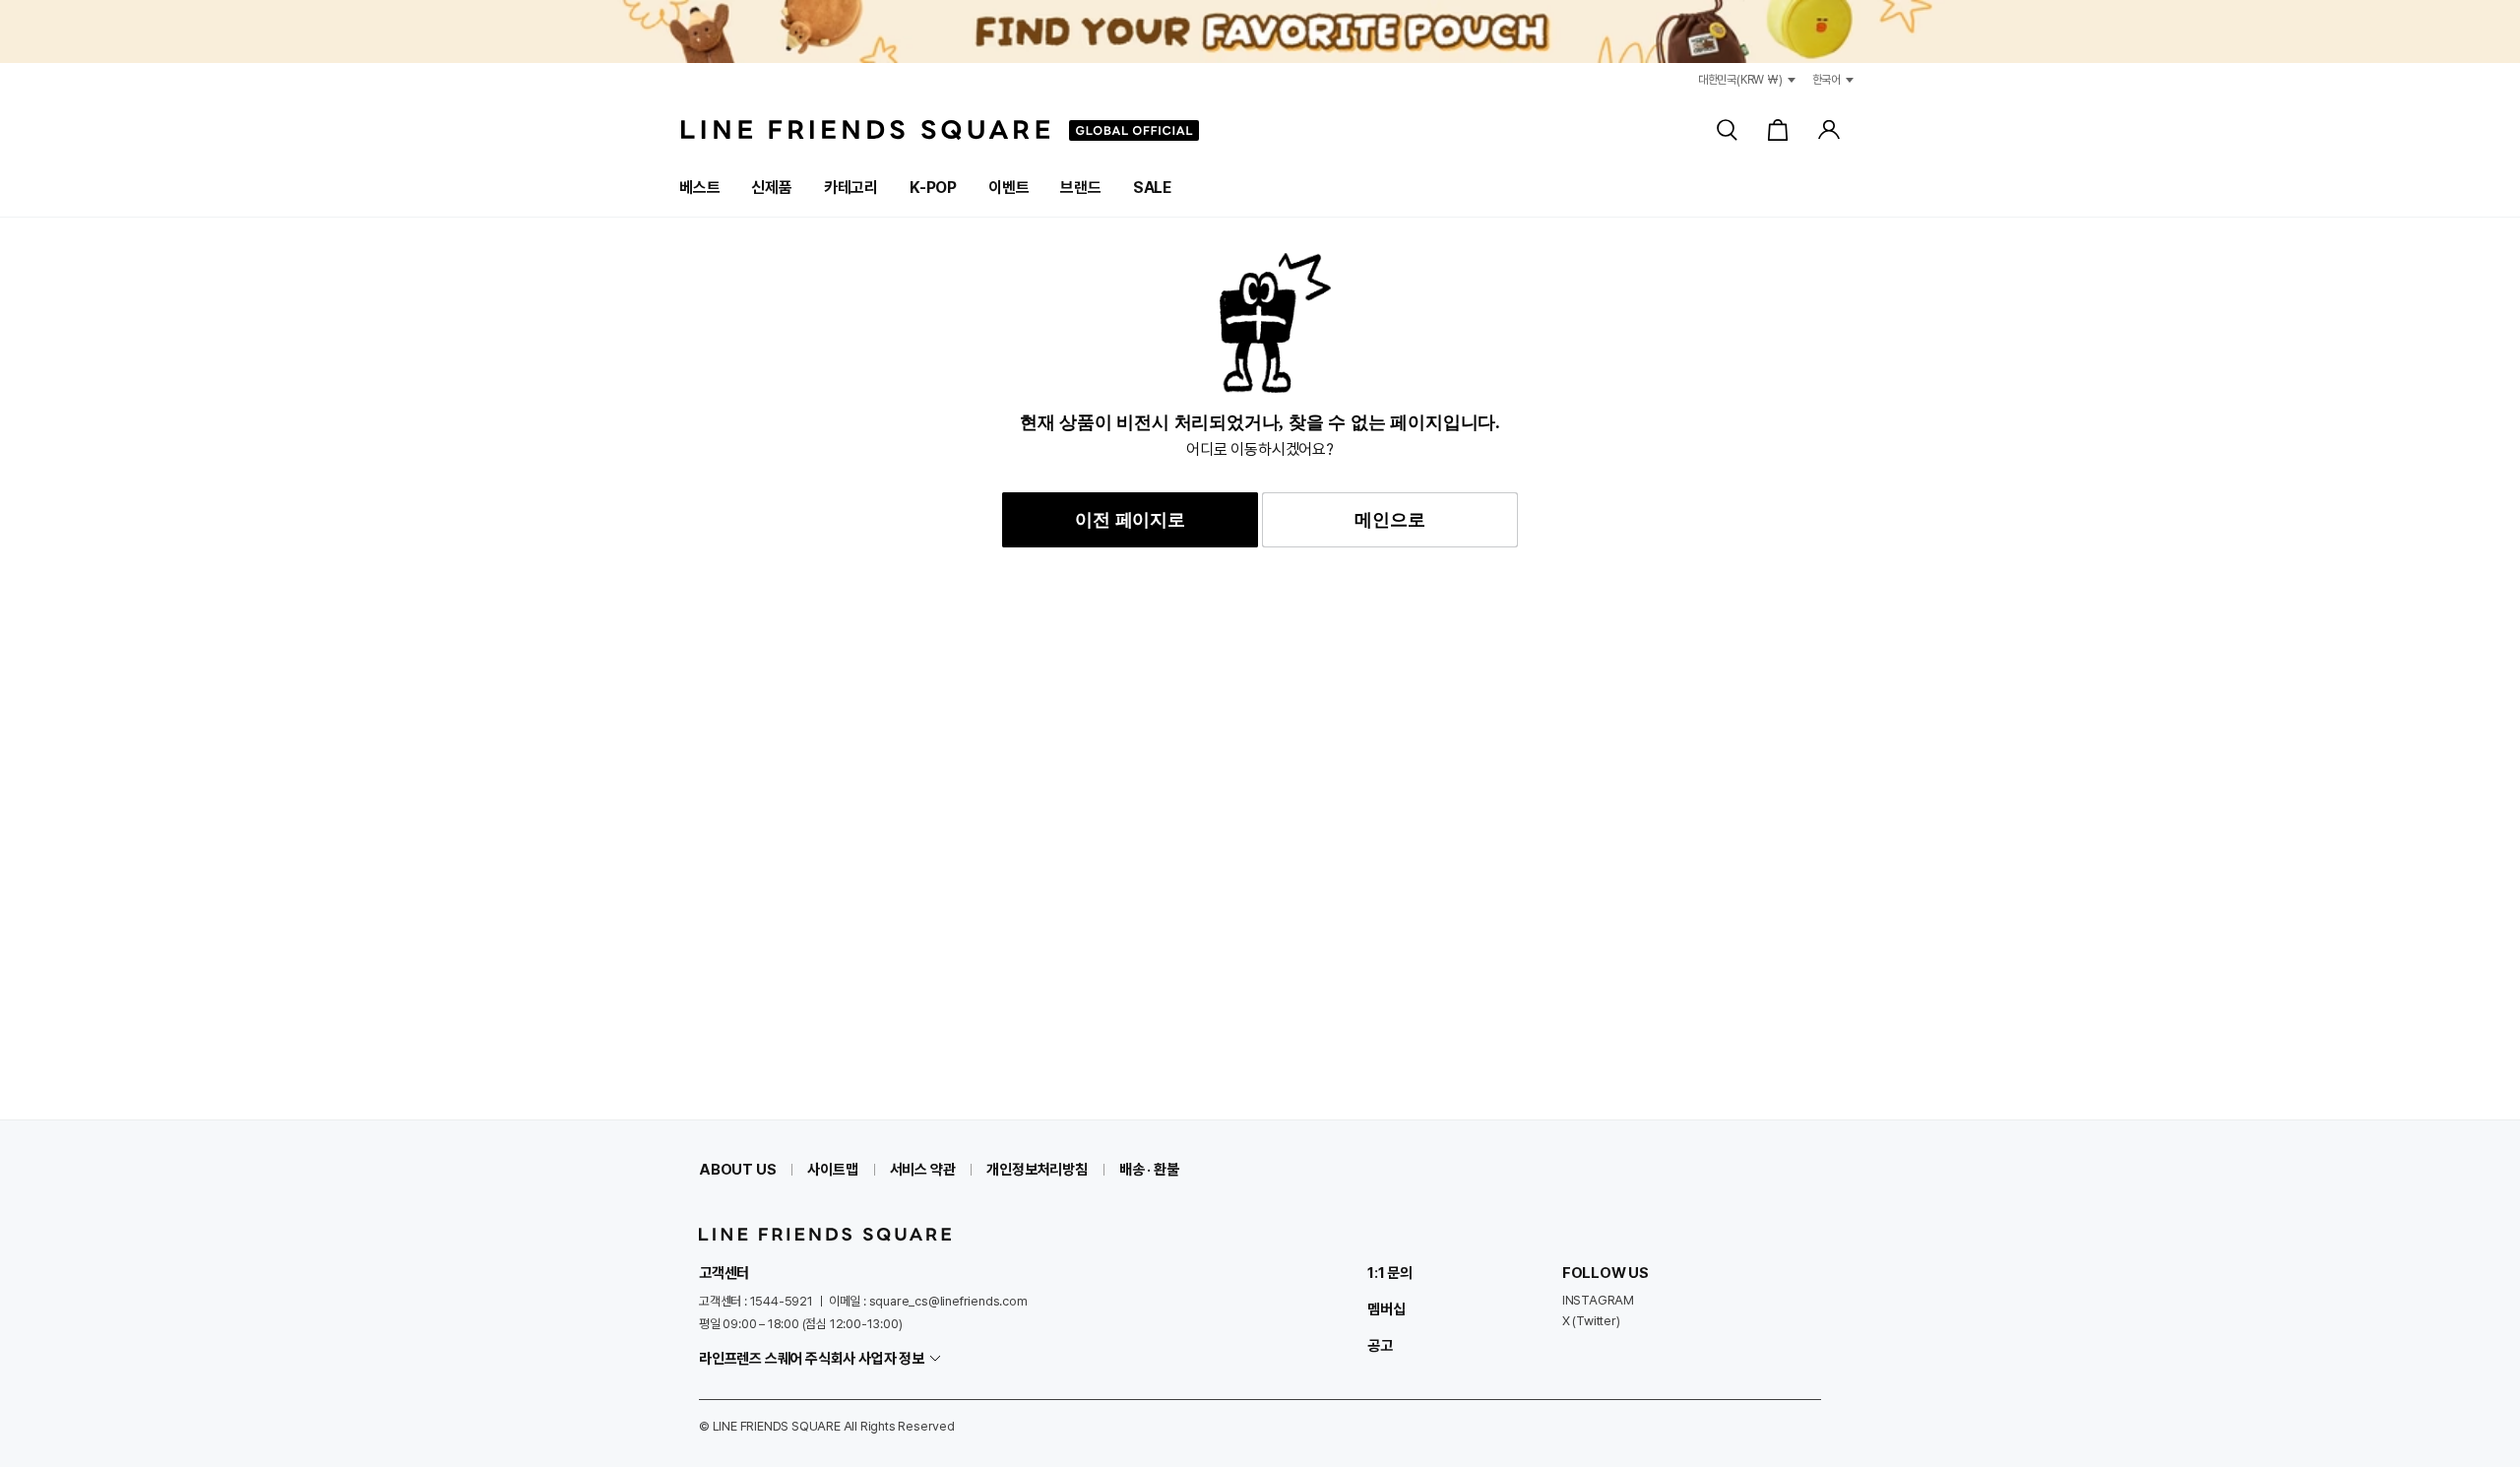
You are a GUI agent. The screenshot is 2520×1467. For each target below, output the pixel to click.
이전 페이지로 (1130, 520)
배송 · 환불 (1149, 1170)
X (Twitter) (1591, 1321)
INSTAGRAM (1598, 1300)
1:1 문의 (1390, 1273)
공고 (1380, 1346)
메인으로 (1389, 520)
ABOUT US (737, 1170)
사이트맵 (832, 1170)
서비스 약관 (923, 1170)
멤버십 (1386, 1309)
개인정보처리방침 (1037, 1170)
